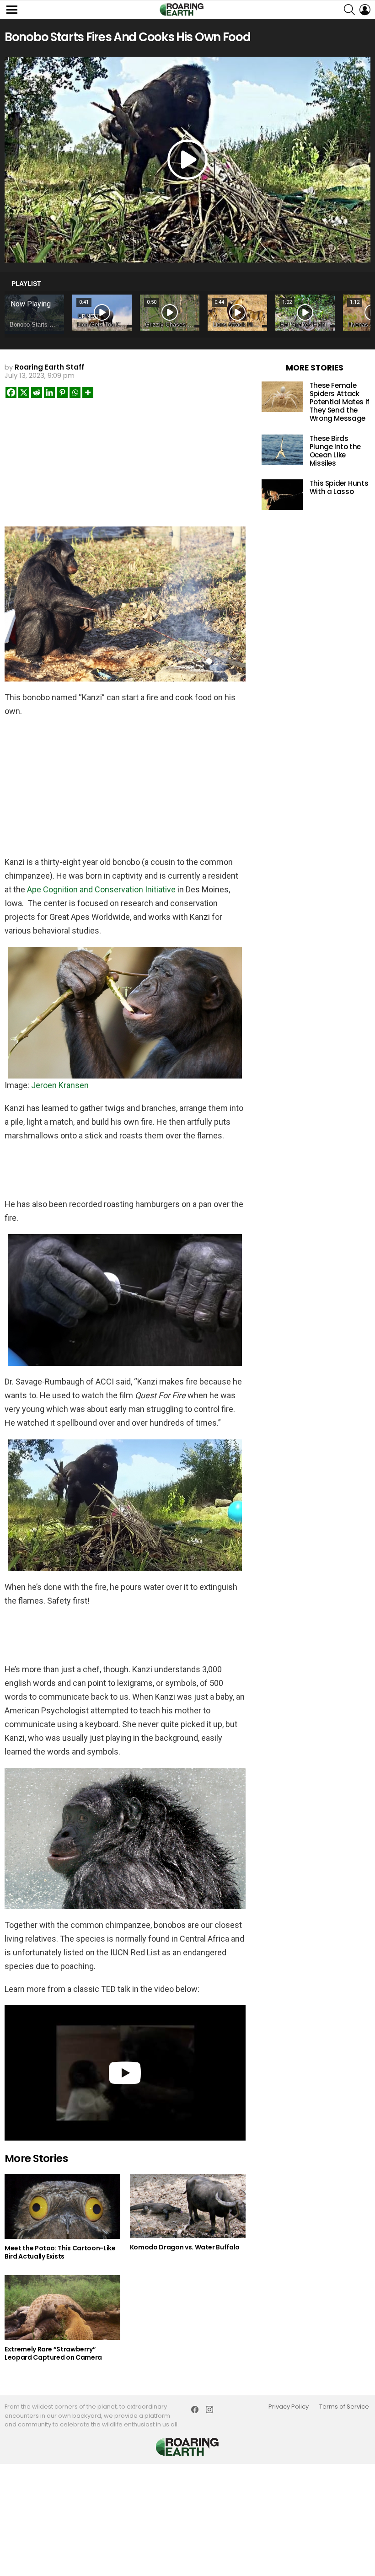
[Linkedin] (49, 392)
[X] (24, 392)
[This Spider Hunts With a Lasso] (282, 495)
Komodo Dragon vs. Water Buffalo (185, 2247)
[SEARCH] (349, 10)
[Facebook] (11, 392)
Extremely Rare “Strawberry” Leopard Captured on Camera (53, 2353)
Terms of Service (344, 2407)
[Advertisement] (125, 465)
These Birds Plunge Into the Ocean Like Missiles (335, 451)
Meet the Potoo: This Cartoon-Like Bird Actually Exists (60, 2252)
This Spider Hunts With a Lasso (339, 487)
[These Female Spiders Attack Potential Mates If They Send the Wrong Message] (282, 397)
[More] (88, 392)
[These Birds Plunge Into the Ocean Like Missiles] (282, 450)
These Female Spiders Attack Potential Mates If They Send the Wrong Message (340, 402)
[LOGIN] (365, 10)
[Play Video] (187, 160)
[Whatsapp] (75, 392)
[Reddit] (37, 392)
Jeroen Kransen (60, 1085)
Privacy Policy (289, 2407)
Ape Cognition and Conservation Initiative (101, 889)
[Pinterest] (62, 392)
